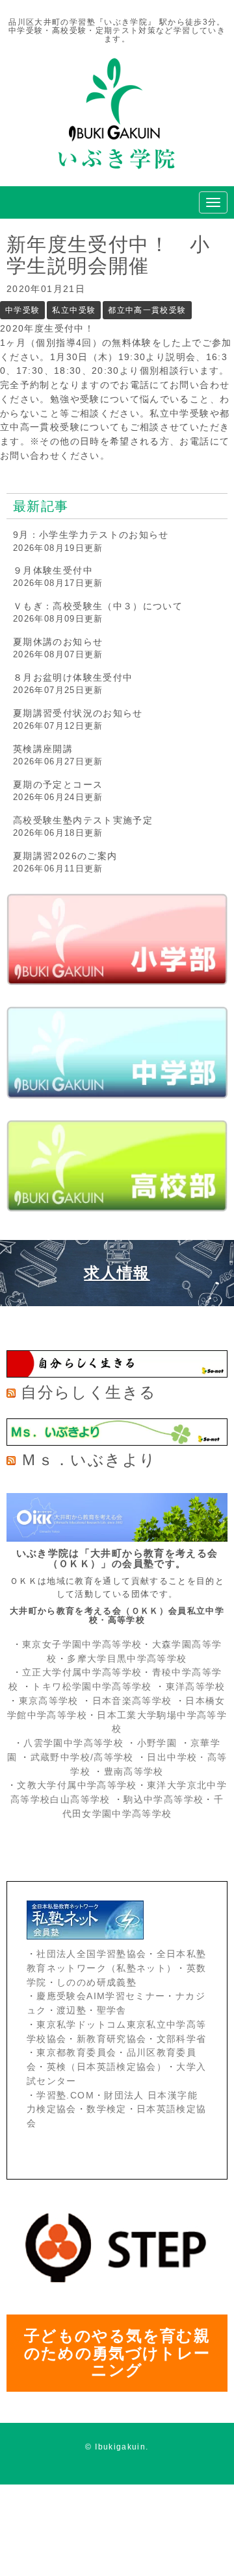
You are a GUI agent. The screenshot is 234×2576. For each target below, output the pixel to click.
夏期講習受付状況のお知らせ (78, 713)
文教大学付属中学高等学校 (77, 1785)
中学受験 (22, 310)
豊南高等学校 (134, 1772)
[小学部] (117, 939)
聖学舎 (112, 2011)
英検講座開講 (43, 749)
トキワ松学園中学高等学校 (94, 1687)
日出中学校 (172, 1757)
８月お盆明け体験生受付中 (73, 677)
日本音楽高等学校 (132, 1701)
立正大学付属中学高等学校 (82, 1672)
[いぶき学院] (117, 177)
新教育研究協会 (112, 2039)
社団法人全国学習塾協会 (91, 1954)
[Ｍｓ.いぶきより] (117, 1443)
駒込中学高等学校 (163, 1800)
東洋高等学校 (196, 1687)
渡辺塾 (71, 2011)
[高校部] (117, 1166)
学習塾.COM (65, 2096)
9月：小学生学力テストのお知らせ (91, 535)
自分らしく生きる (88, 1392)
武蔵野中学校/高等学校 (82, 1757)
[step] (117, 2293)
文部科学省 (182, 2039)
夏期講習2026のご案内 (65, 856)
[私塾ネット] (117, 1920)
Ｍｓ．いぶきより (88, 1460)
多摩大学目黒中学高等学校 (127, 1659)
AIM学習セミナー (126, 1996)
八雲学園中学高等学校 (73, 1743)
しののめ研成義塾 (97, 1983)
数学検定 (106, 2109)
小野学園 (157, 1743)
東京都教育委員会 (76, 2053)
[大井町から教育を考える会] (117, 1539)
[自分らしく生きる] (117, 1375)
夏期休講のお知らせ (58, 642)
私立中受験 (74, 310)
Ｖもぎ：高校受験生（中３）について (98, 606)
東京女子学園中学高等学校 (82, 1645)
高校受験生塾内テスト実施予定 (83, 820)
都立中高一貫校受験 (147, 310)
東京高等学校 (49, 1701)
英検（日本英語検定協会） (107, 2067)
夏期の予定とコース (58, 784)
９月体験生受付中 (53, 570)
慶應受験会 (61, 1996)
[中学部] (117, 1052)
